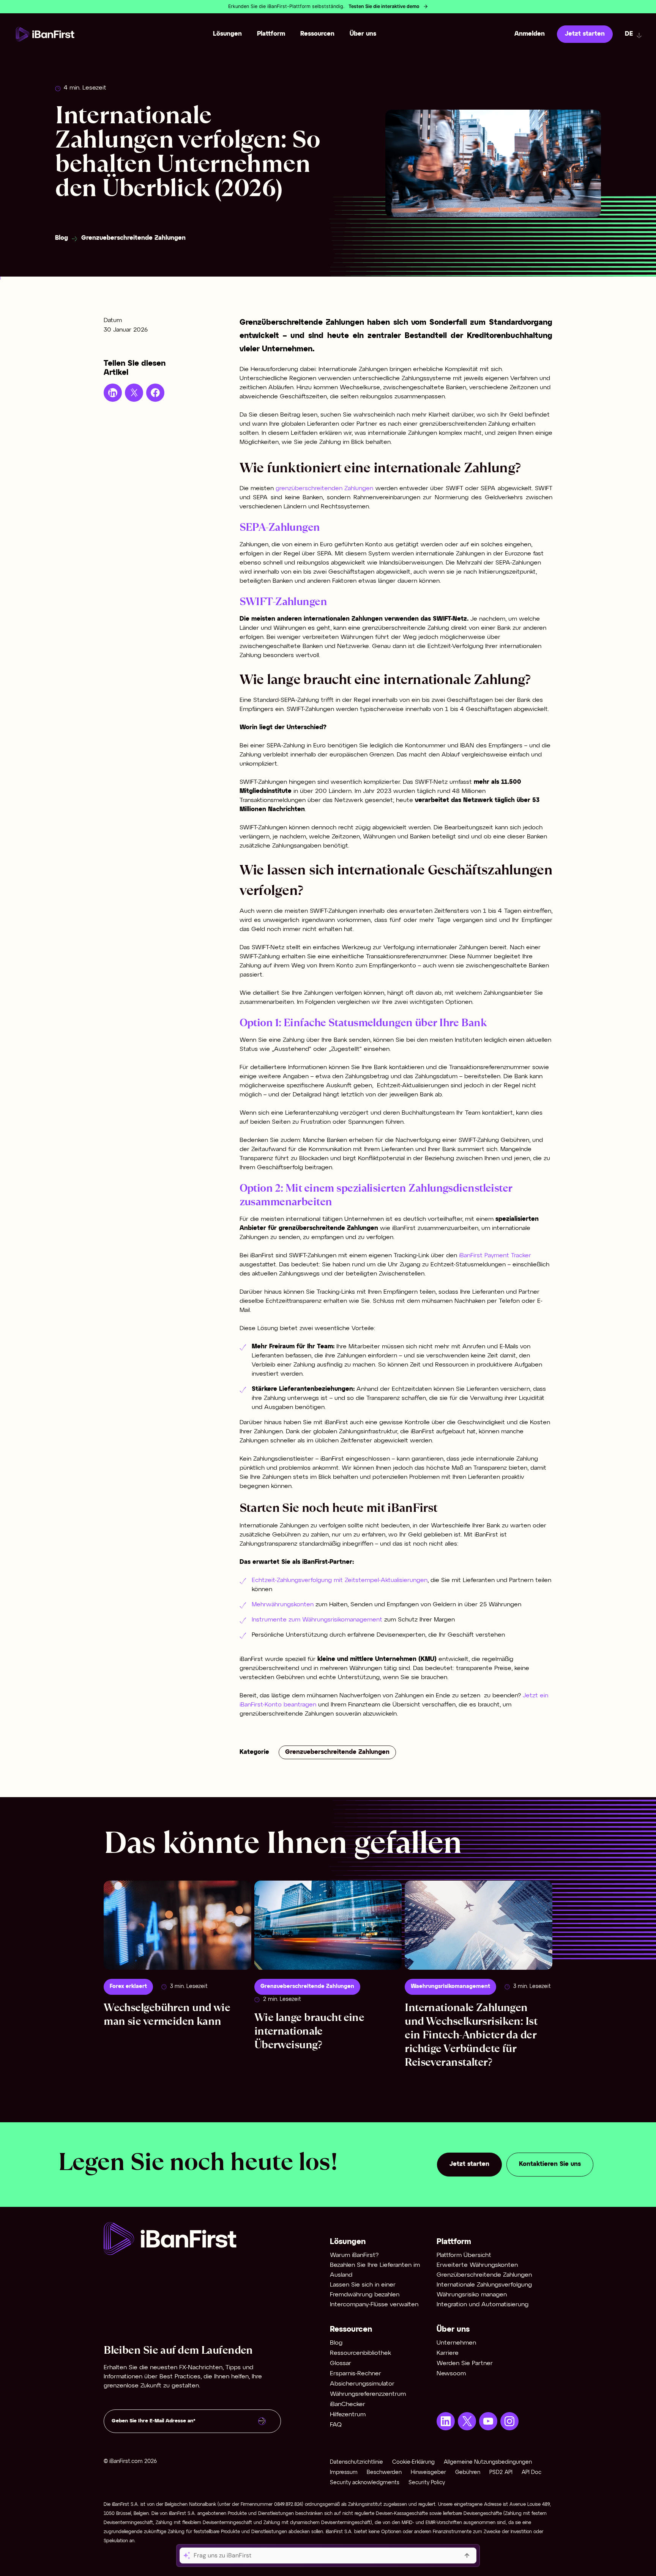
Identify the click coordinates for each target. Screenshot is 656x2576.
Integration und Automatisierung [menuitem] (483, 2305)
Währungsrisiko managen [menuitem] (472, 2295)
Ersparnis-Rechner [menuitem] (356, 2374)
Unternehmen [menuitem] (456, 2343)
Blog (61, 238)
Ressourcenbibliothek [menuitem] (360, 2353)
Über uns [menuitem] (363, 34)
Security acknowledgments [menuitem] (365, 2483)
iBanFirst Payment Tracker (495, 1256)
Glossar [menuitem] (341, 2363)
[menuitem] (446, 2421)
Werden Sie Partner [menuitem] (465, 2363)
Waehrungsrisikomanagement (450, 1987)
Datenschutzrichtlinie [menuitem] (356, 2462)
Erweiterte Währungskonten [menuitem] (477, 2265)
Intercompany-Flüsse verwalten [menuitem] (374, 2305)
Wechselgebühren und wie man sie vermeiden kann (167, 2014)
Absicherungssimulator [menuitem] (362, 2384)
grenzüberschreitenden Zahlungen (326, 488)
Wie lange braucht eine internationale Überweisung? (309, 2031)
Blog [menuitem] (336, 2343)
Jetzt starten (585, 34)
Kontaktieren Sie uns (550, 2164)
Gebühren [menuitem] (468, 2473)
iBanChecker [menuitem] (348, 2404)
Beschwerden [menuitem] (384, 2473)
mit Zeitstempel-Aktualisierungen (380, 1580)
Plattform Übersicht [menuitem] (464, 2255)
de (629, 34)
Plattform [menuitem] (271, 34)
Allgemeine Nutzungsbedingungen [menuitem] (488, 2462)
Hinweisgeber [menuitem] (428, 2473)
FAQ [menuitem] (336, 2425)
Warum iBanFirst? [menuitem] (354, 2255)
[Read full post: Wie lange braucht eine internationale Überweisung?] (328, 1925)
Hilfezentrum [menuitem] (348, 2415)
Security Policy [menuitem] (427, 2483)
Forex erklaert (128, 1987)
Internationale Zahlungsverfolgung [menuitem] (484, 2285)
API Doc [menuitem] (531, 2473)
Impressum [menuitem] (344, 2473)
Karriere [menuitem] (448, 2353)
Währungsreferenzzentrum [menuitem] (368, 2394)
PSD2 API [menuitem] (501, 2473)
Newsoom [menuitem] (451, 2374)
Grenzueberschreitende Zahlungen (133, 238)
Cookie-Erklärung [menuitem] (413, 2462)
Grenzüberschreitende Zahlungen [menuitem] (484, 2275)
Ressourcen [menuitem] (317, 34)
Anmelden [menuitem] (530, 34)
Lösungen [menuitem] (227, 34)
